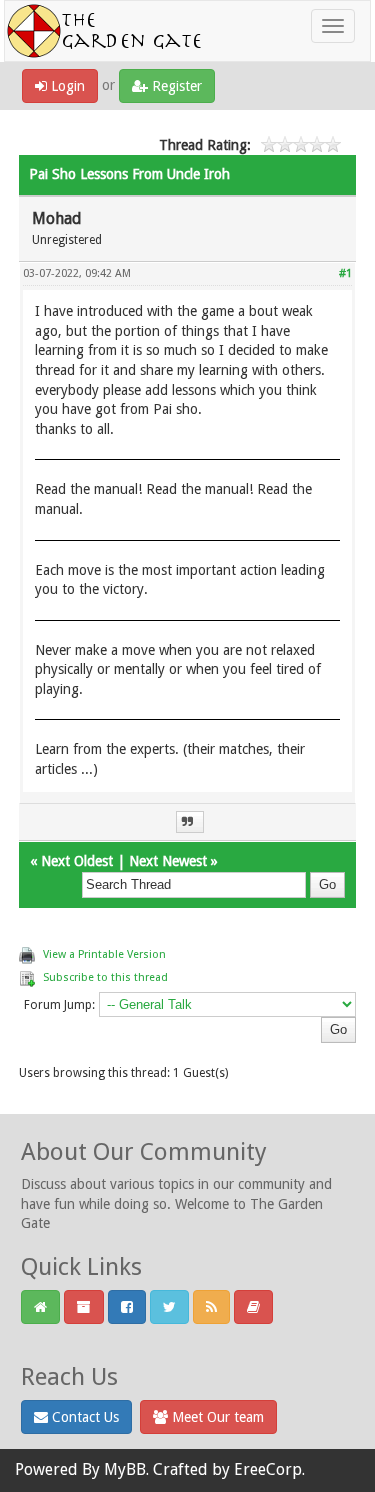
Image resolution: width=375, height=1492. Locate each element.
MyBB (125, 1469)
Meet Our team (216, 1417)
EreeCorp (268, 1469)
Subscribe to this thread (105, 977)
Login (66, 86)
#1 (345, 273)
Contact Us (83, 1417)
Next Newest (168, 861)
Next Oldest (77, 861)
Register (175, 86)
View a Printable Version (104, 954)
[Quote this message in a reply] (190, 822)
